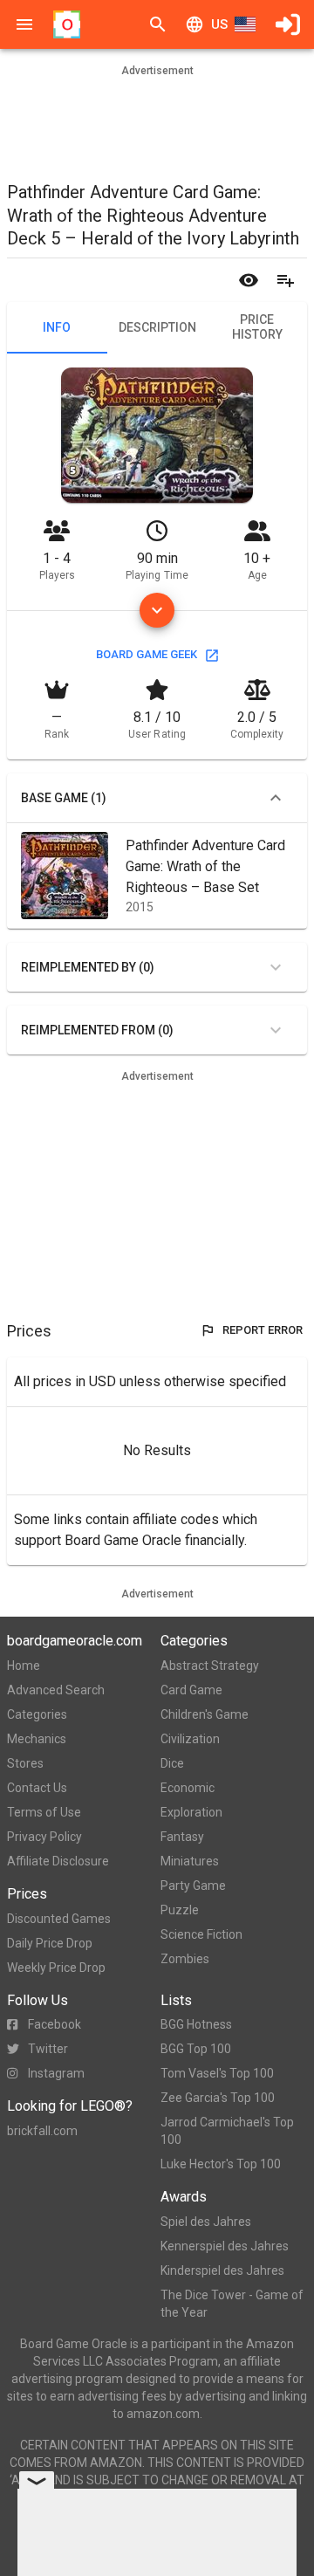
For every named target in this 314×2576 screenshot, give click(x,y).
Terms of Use (44, 1812)
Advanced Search (56, 1690)
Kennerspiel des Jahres (225, 2246)
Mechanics (37, 1739)
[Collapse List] (276, 798)
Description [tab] (157, 327)
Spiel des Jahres (206, 2222)
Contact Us (37, 1788)
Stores (25, 1763)
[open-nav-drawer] (24, 24)
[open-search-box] (158, 24)
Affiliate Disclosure (58, 1861)
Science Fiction (201, 1934)
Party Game (193, 1886)
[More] (157, 610)
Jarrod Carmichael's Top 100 (227, 2131)
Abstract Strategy (210, 1666)
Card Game (191, 1690)
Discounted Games (59, 1919)
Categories (37, 1714)
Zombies (185, 1959)
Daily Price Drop (50, 1943)
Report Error (263, 1330)
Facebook (55, 2024)
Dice (172, 1763)
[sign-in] (288, 24)
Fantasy (182, 1837)
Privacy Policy (44, 1837)
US (219, 24)
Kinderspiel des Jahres (222, 2270)
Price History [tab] (257, 327)
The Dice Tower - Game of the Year (232, 2304)
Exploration (191, 1812)
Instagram (56, 2073)
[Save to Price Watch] (249, 280)
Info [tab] (57, 327)
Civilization (190, 1739)
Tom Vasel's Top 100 (217, 2073)
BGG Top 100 (196, 2049)
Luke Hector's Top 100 (221, 2164)
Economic (188, 1788)
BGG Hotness (196, 2024)
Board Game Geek (147, 654)
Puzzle (180, 1910)
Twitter (48, 2049)
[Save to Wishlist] (285, 280)
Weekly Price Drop (56, 1968)
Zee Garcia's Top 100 (218, 2098)
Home (24, 1666)
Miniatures (190, 1861)
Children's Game (205, 1714)
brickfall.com (42, 2131)
